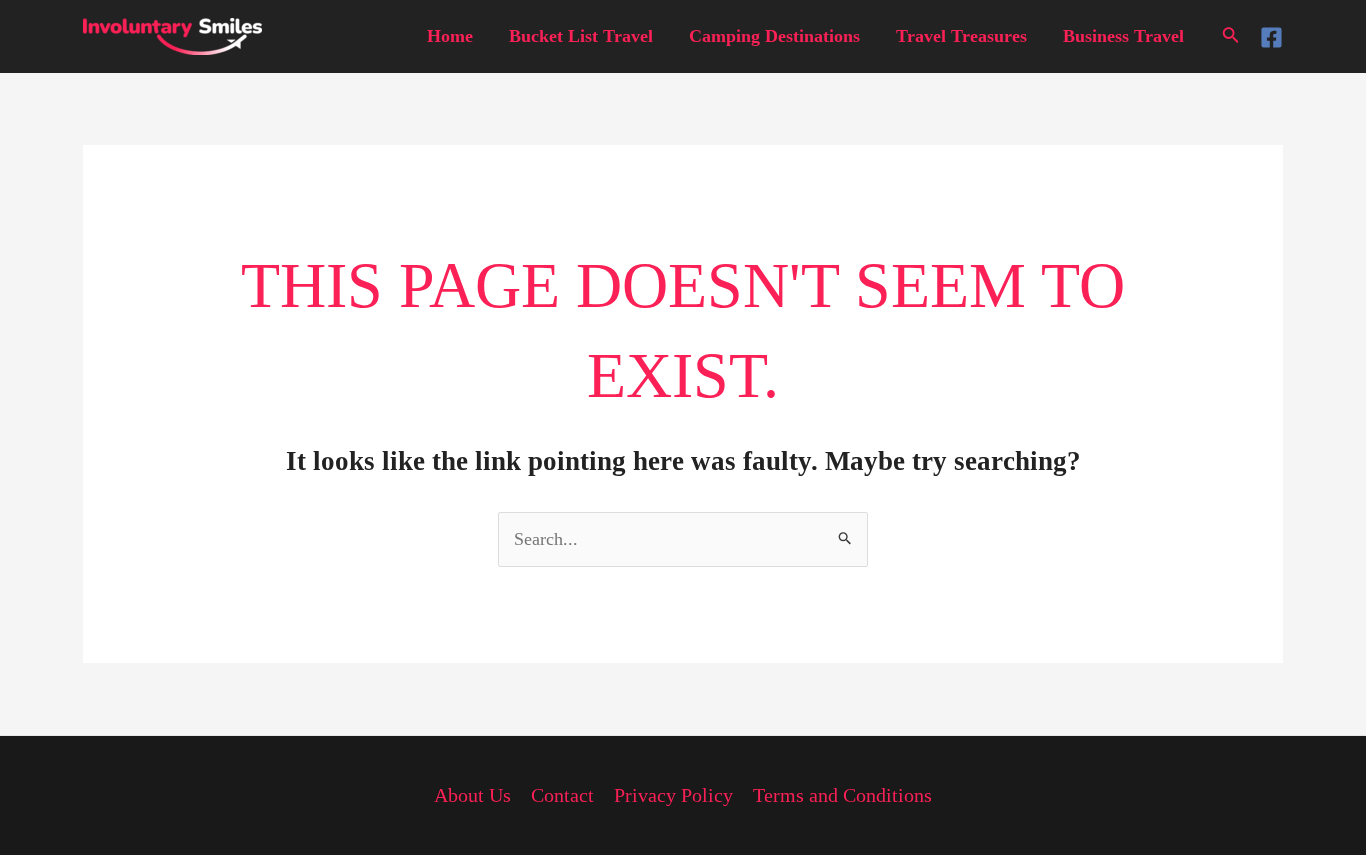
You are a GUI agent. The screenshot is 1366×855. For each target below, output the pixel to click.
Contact (562, 795)
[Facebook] (1271, 37)
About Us (472, 795)
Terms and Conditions (842, 795)
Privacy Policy (673, 795)
